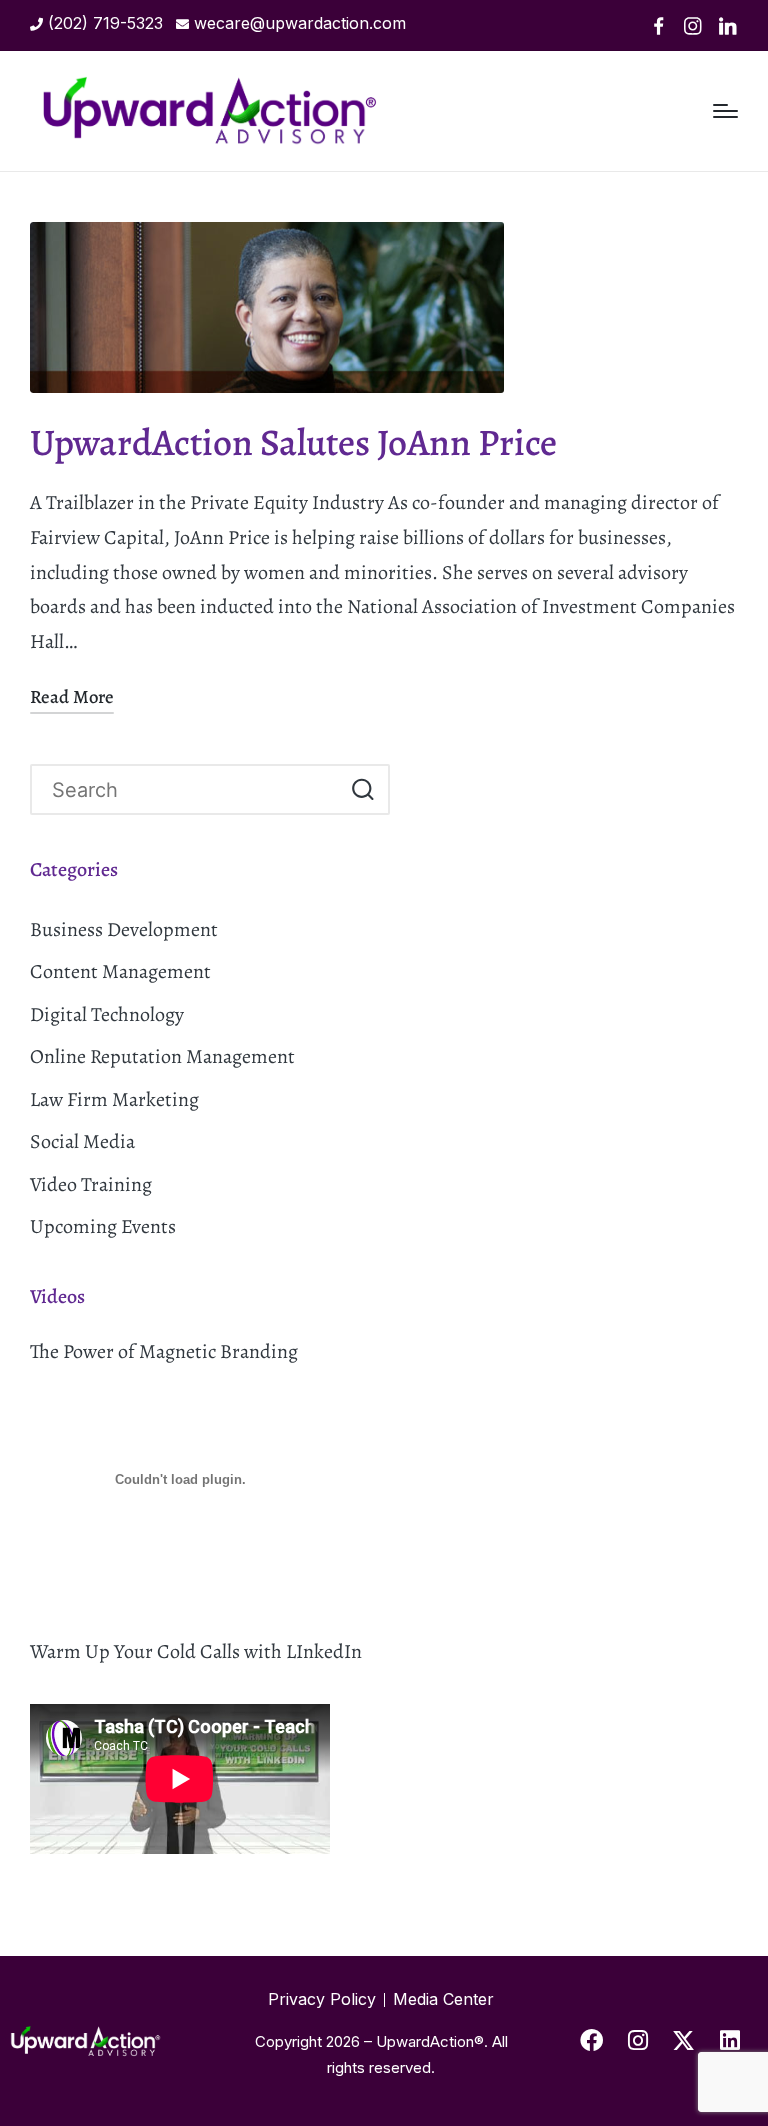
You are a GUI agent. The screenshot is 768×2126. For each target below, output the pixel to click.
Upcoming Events (103, 1226)
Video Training (91, 1184)
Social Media (82, 1141)
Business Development (124, 929)
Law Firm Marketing (114, 1099)
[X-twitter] (684, 2041)
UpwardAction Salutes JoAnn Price (293, 442)
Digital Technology (107, 1014)
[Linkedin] (728, 26)
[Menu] (725, 111)
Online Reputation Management (162, 1056)
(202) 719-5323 (105, 23)
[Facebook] (659, 26)
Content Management (120, 971)
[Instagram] (693, 26)
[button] (362, 789)
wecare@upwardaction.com (300, 23)
